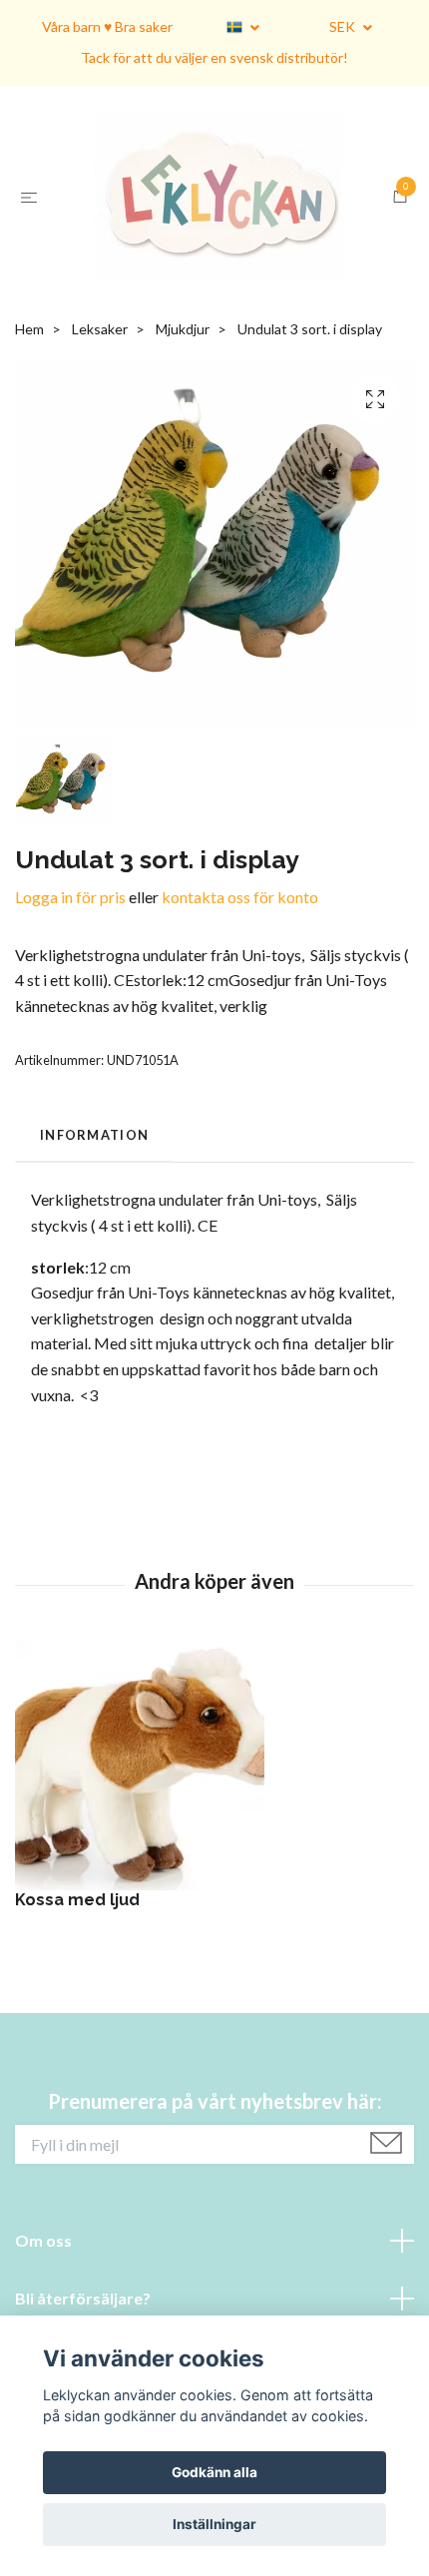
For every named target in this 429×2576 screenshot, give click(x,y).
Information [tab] (94, 1193)
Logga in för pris (70, 955)
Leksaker (100, 387)
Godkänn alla (214, 2472)
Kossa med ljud (77, 1958)
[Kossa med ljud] (214, 1823)
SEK (344, 26)
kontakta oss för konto (240, 955)
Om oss (43, 2298)
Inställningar (214, 2524)
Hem (29, 387)
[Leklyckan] (218, 225)
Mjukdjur (183, 387)
